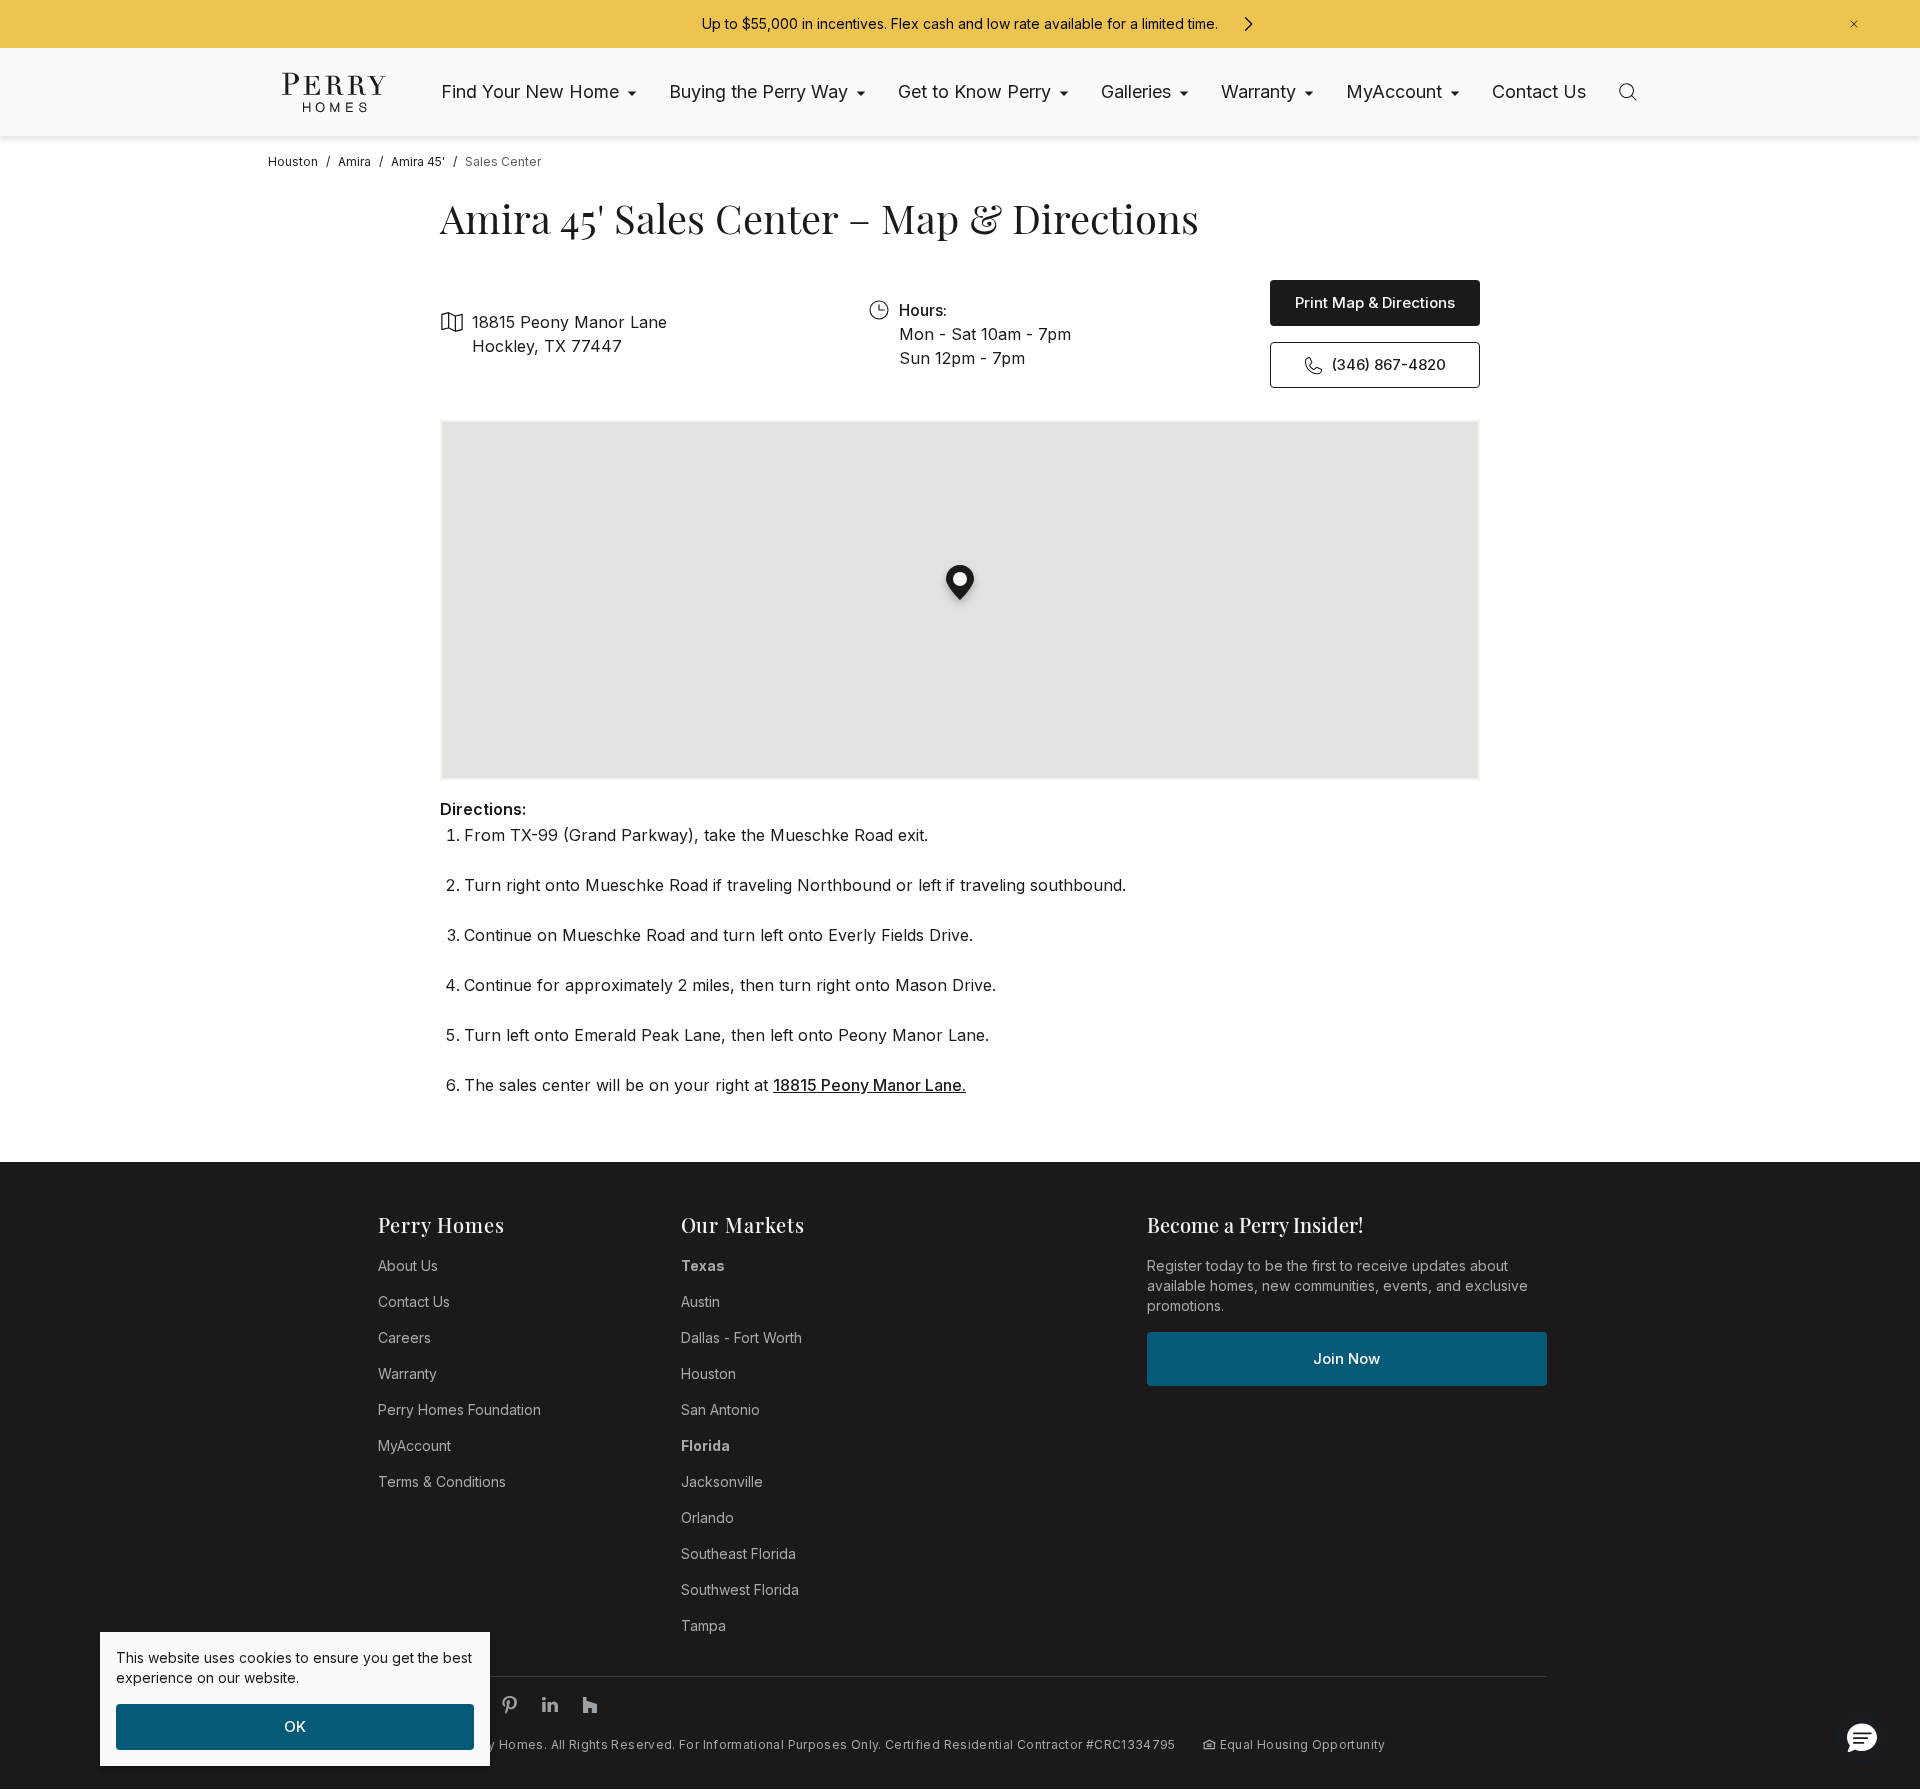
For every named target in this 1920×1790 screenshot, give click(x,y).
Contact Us (414, 1301)
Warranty (407, 1373)
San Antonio (720, 1409)
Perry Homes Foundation (459, 1409)
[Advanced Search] (1628, 92)
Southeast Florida (738, 1553)
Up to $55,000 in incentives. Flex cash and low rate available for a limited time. (960, 23)
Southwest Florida (740, 1589)
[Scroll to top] (1860, 1665)
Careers (404, 1337)
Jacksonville (722, 1481)
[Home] (334, 92)
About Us (408, 1265)
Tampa (703, 1625)
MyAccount (414, 1445)
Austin (700, 1301)
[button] (960, 574)
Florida (705, 1445)
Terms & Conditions (442, 1481)
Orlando (707, 1517)
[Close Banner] (1854, 24)
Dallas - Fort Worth (741, 1337)
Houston (708, 1373)
